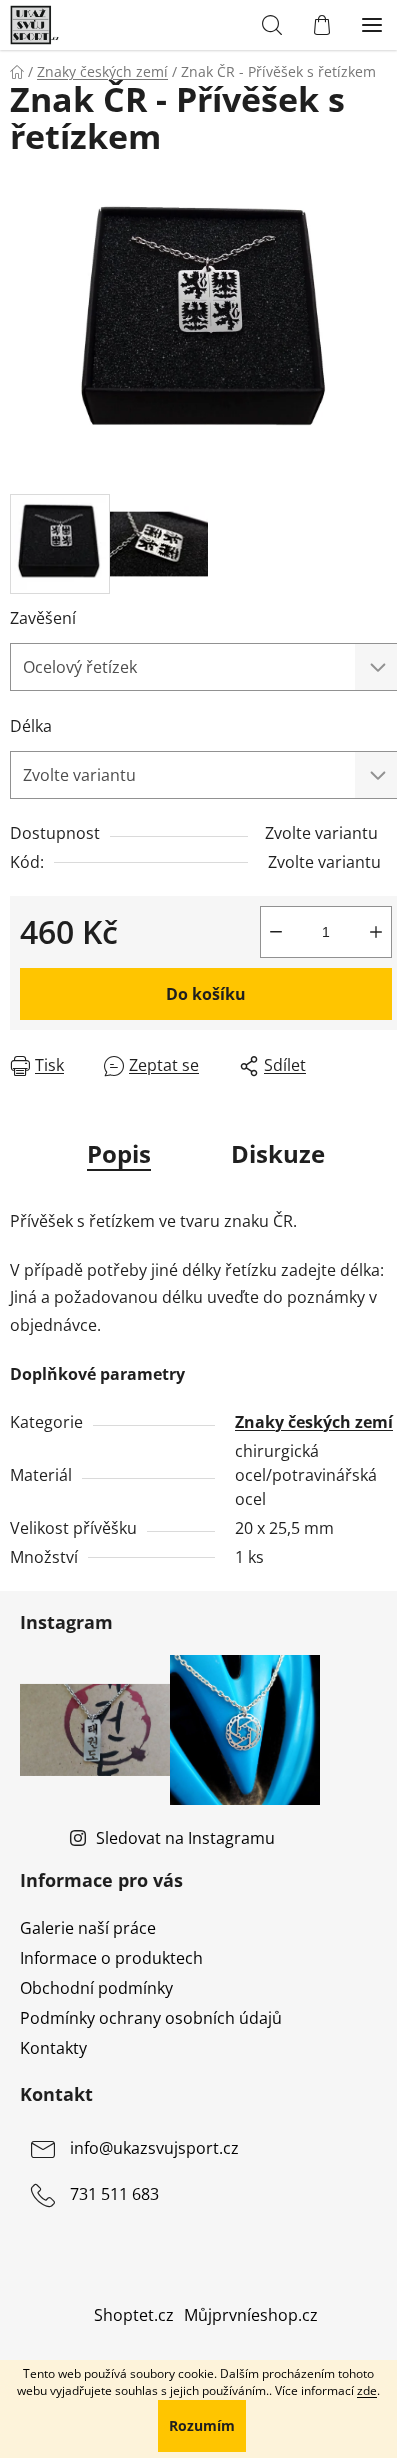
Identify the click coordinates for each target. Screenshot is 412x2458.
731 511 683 (114, 2195)
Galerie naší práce (88, 1928)
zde (367, 2390)
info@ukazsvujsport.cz (154, 2149)
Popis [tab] (119, 1153)
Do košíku (206, 994)
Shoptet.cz (134, 2315)
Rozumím (202, 2425)
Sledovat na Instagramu (185, 1838)
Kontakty (53, 2048)
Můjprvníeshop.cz (251, 2315)
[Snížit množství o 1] (276, 932)
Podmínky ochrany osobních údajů (151, 2018)
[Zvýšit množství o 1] (376, 932)
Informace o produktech (111, 1958)
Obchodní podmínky (96, 1988)
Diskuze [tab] (278, 1153)
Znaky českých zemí (314, 1422)
